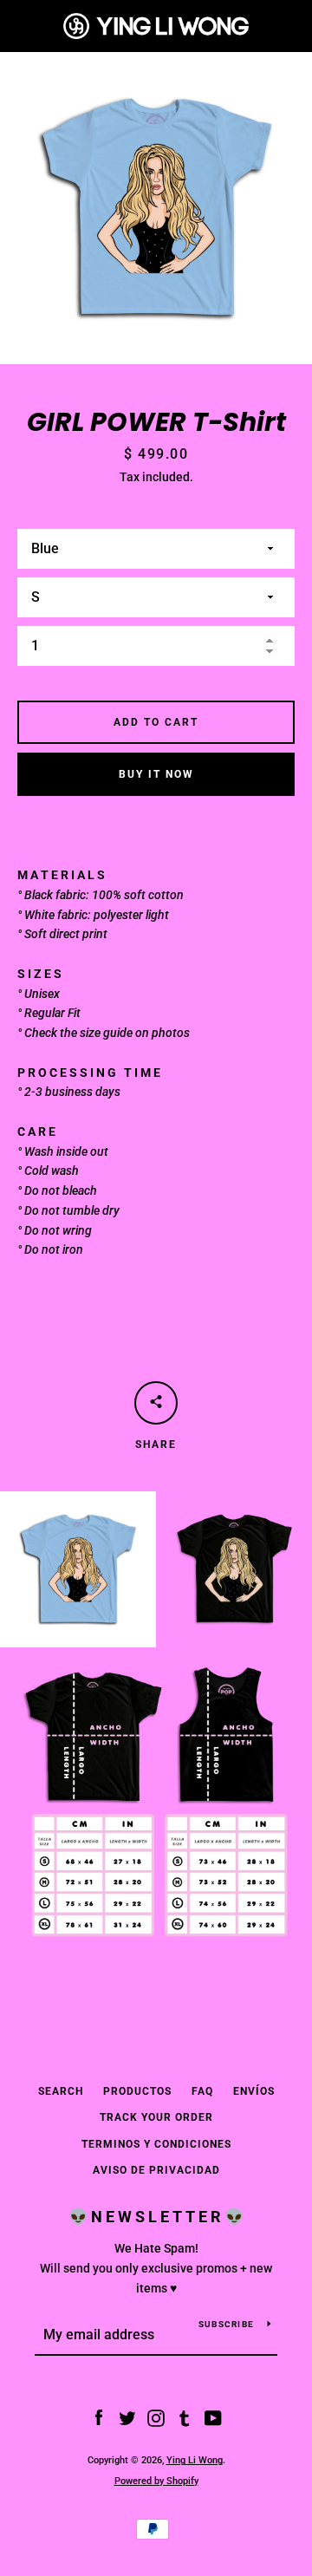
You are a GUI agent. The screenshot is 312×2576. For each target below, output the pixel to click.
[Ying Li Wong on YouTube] (213, 2417)
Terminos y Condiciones (156, 2144)
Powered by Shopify (156, 2481)
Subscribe (226, 2324)
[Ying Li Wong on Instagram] (156, 2417)
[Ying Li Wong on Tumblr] (185, 2417)
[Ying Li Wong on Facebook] (99, 2417)
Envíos (254, 2091)
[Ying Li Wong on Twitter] (127, 2417)
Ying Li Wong (195, 2460)
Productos (137, 2091)
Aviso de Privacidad (156, 2170)
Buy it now (156, 774)
